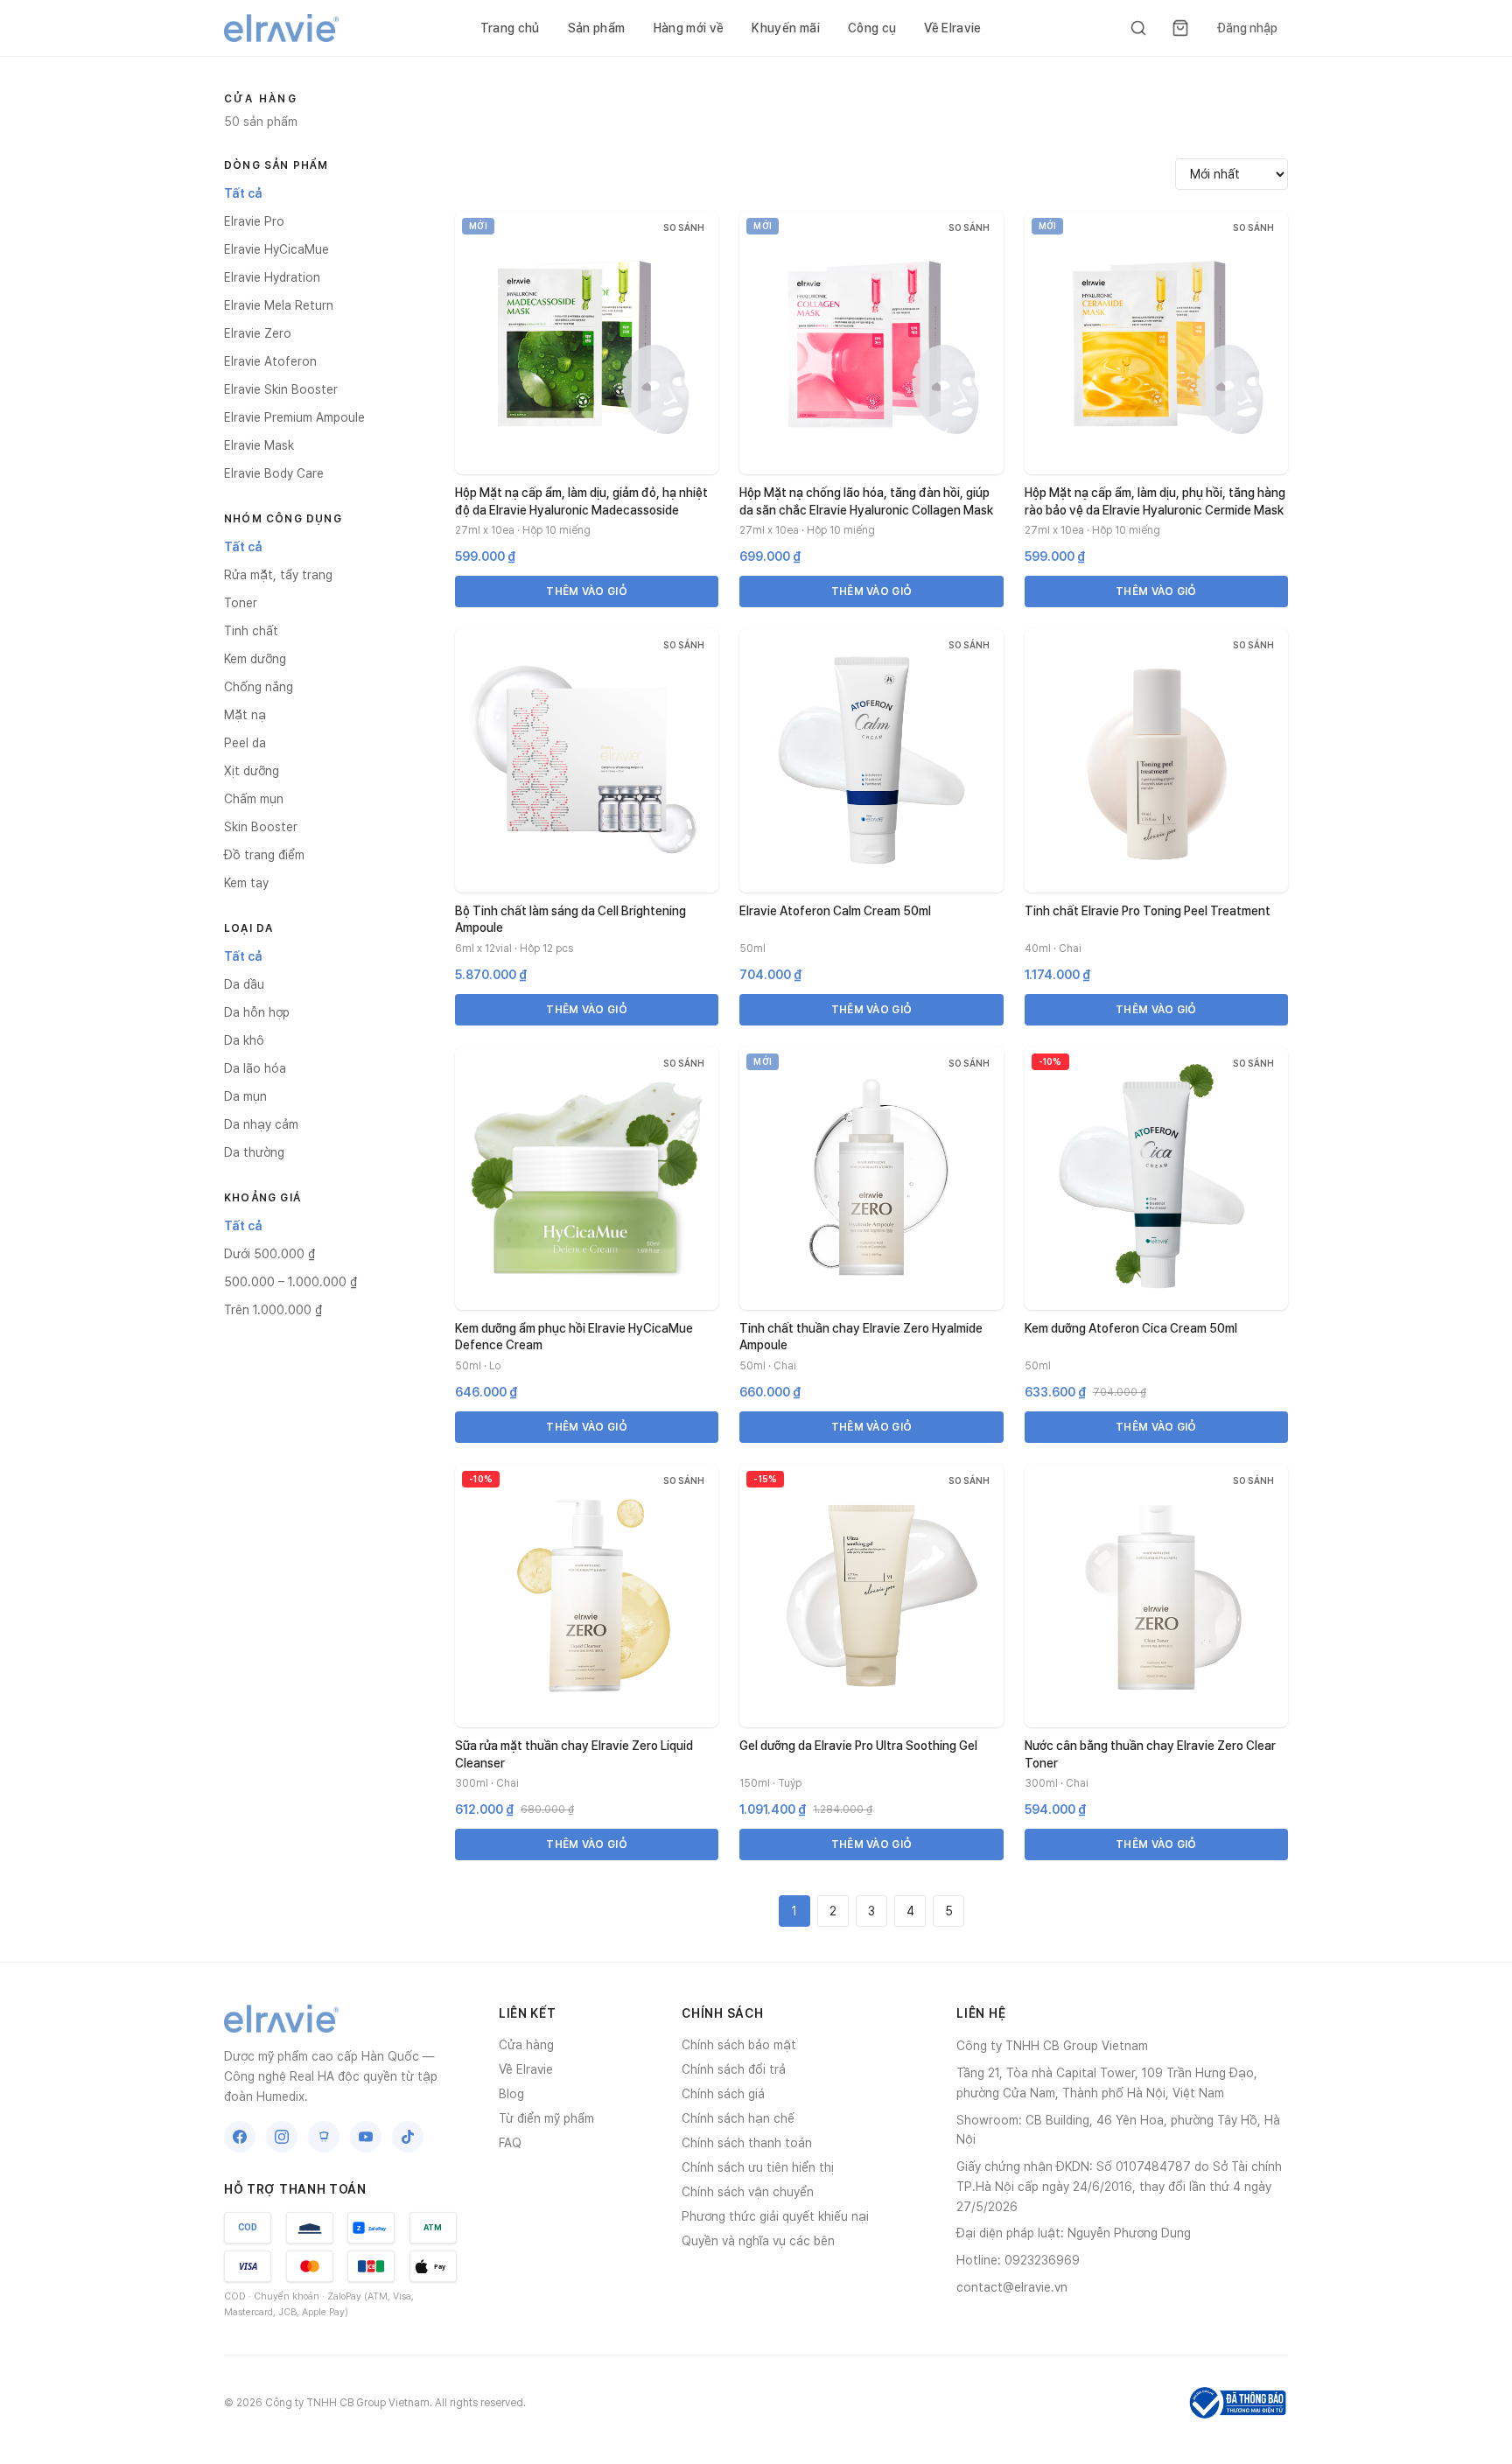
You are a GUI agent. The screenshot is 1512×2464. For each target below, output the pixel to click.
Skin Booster (261, 827)
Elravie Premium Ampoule (294, 417)
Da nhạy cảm (261, 1124)
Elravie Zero (258, 333)
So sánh (684, 227)
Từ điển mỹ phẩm (546, 2118)
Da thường (254, 1152)
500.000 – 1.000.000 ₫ (290, 1282)
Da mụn (245, 1096)
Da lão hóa (255, 1068)
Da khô (244, 1040)
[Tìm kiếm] (1138, 28)
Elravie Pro (254, 221)
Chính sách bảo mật (739, 2045)
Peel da (245, 743)
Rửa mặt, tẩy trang (278, 575)
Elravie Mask (259, 445)
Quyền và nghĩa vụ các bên (758, 2241)
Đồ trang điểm (264, 855)
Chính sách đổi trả (734, 2069)
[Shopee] (324, 2137)
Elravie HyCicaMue (276, 249)
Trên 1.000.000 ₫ (273, 1310)
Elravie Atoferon (270, 361)
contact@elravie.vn (1012, 2287)
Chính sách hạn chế (738, 2118)
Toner (241, 603)
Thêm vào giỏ (587, 591)
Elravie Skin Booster (281, 389)
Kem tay (246, 883)
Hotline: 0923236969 (1018, 2260)
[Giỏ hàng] (1180, 28)
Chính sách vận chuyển (748, 2192)
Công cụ (872, 28)
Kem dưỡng (255, 659)
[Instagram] (282, 2137)
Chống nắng (259, 687)
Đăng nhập (1247, 28)
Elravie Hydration (272, 277)
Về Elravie (953, 28)
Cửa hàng (526, 2045)
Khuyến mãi (786, 28)
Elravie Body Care (274, 473)
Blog (511, 2094)
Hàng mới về (689, 28)
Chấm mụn (254, 799)
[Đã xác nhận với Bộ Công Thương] (1236, 2403)
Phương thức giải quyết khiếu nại (775, 2216)
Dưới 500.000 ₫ (269, 1254)
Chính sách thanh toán (747, 2143)
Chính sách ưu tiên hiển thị (758, 2167)
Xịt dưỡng (252, 771)
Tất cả (243, 193)
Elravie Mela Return (279, 305)
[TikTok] (408, 2137)
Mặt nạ (245, 715)
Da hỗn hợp (257, 1012)
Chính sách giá (723, 2094)
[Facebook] (240, 2137)
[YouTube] (366, 2137)
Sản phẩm (597, 28)
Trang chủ (510, 28)
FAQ (510, 2143)
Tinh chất (251, 631)
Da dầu (244, 984)
